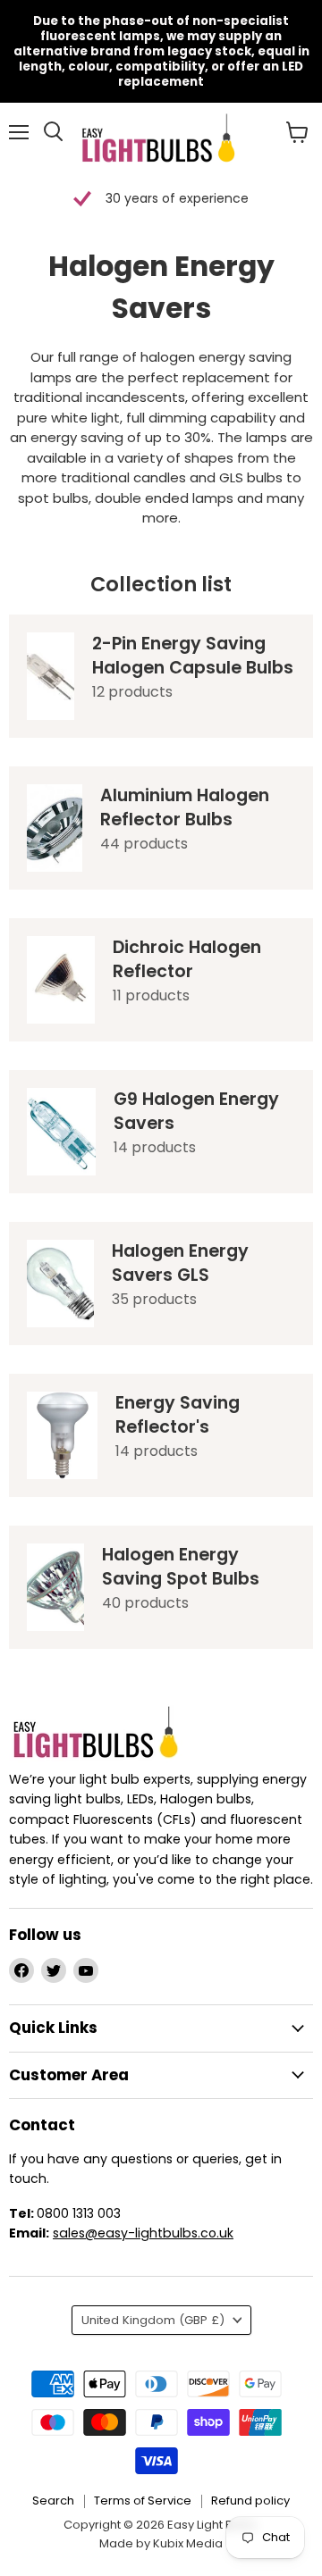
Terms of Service (143, 2501)
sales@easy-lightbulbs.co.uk (143, 2233)
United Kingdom (153, 2320)
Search (53, 2501)
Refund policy (250, 2501)
